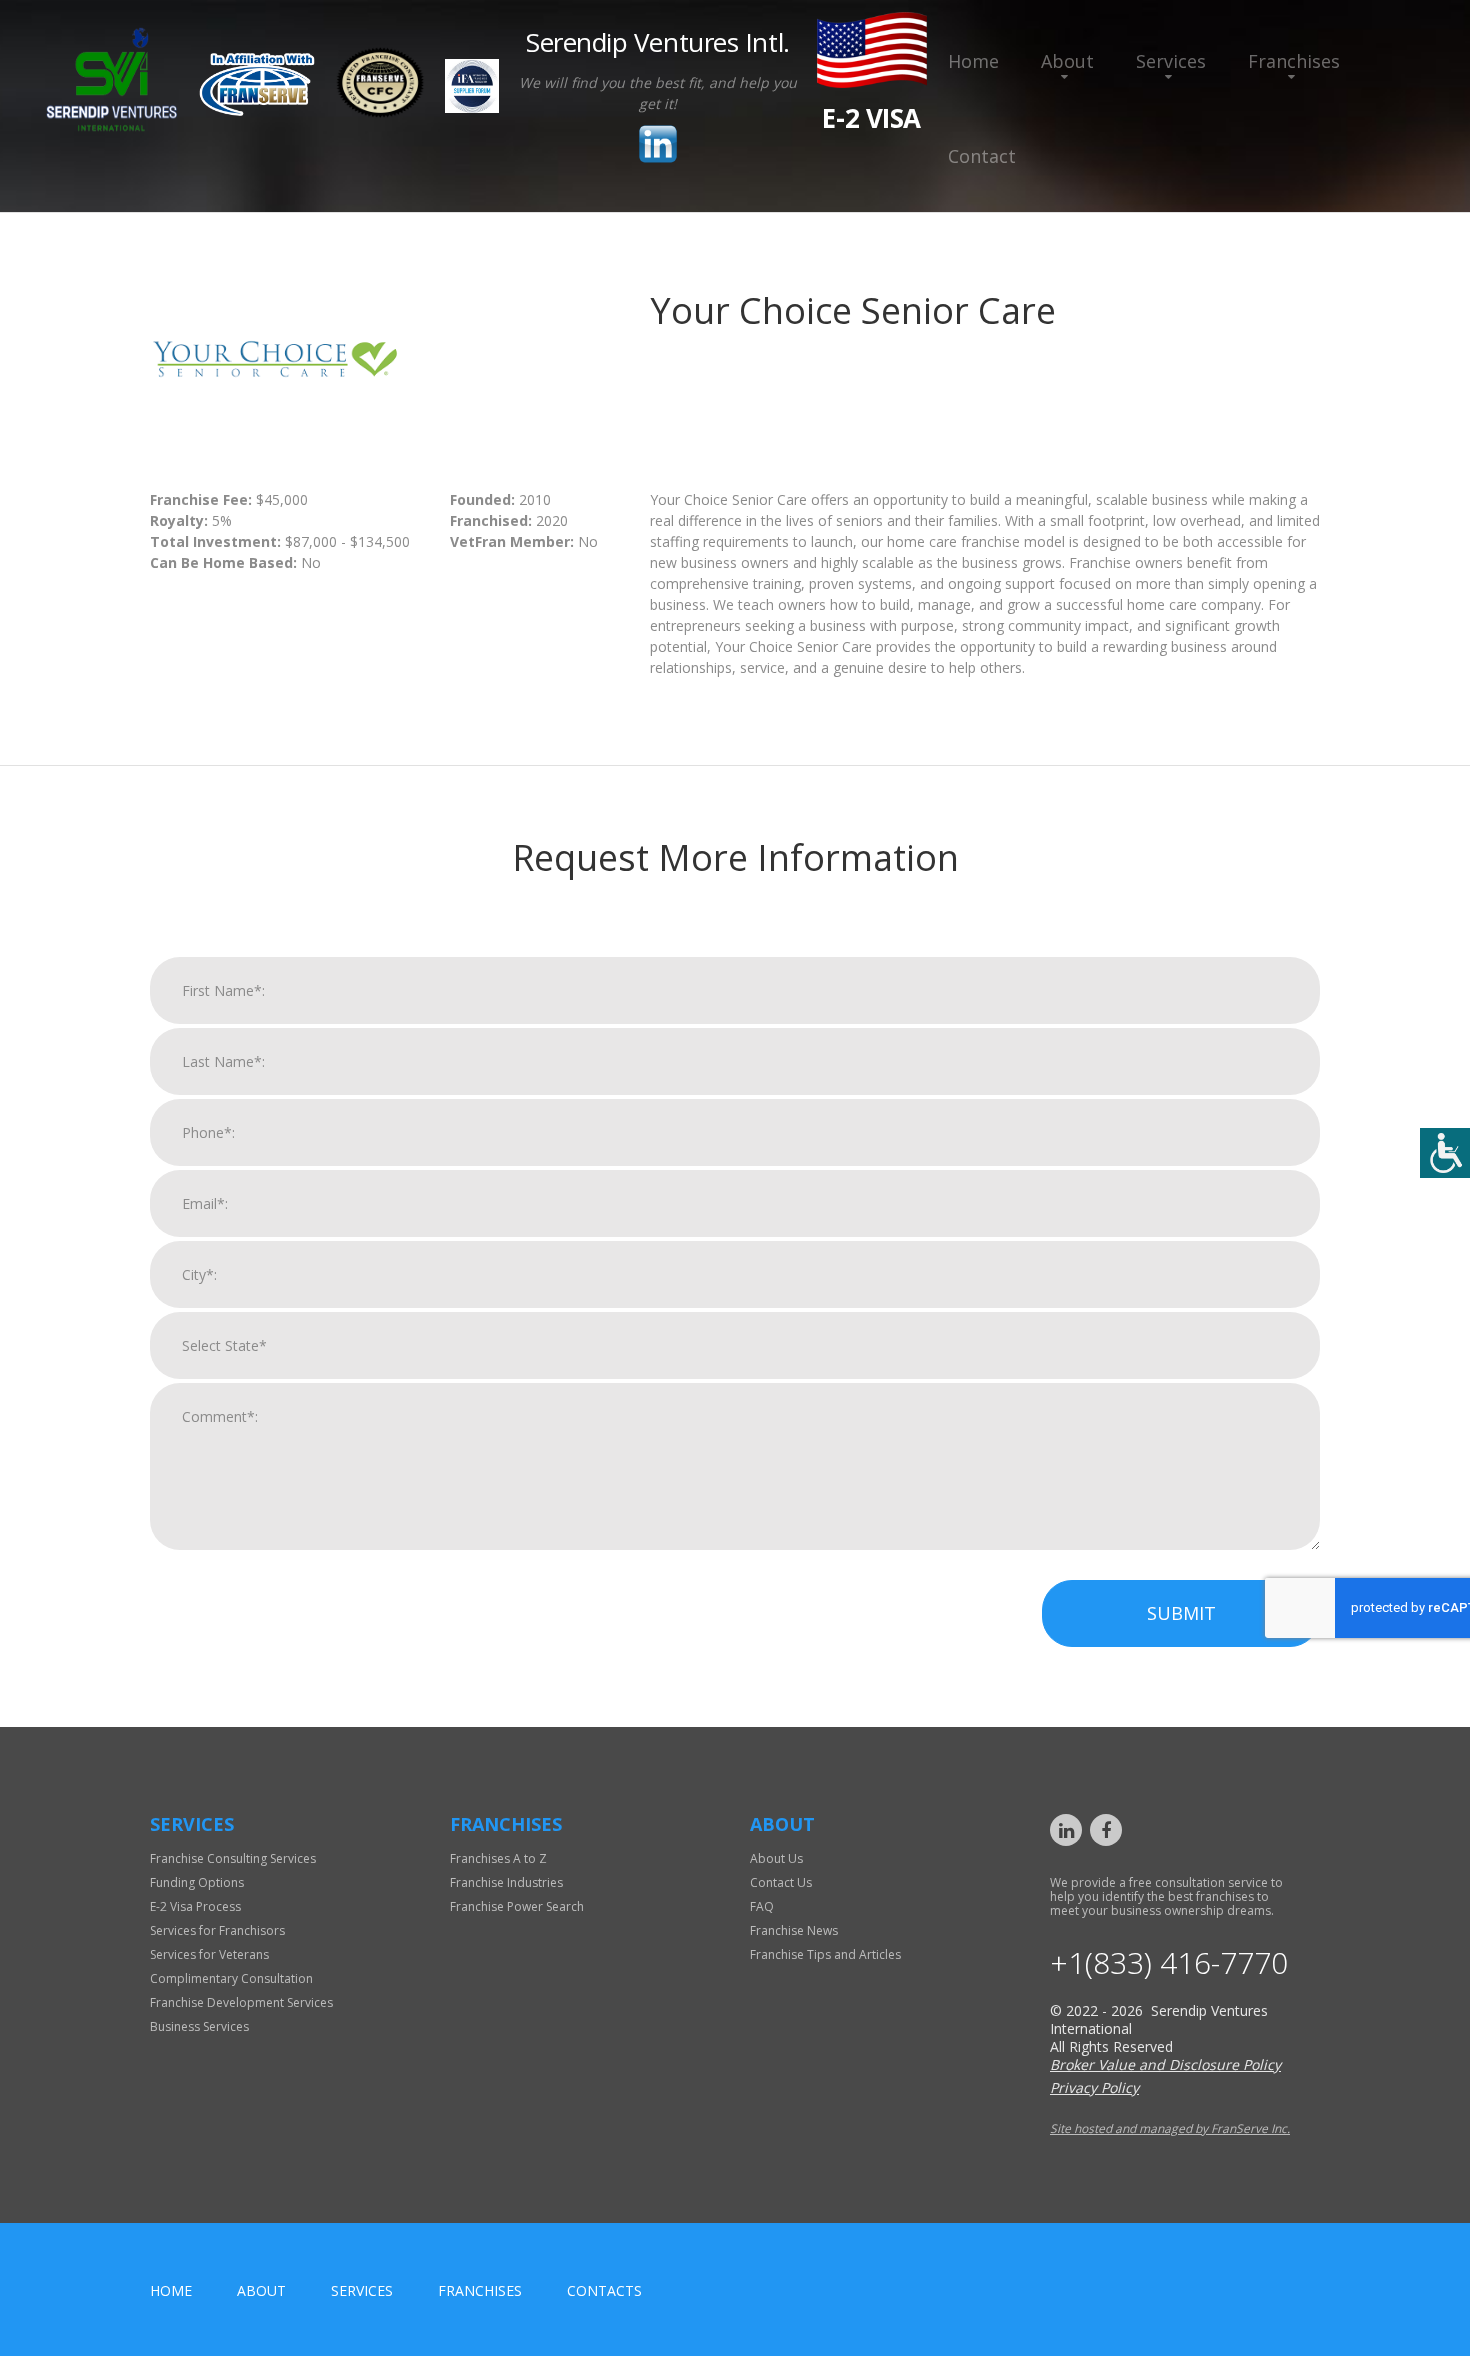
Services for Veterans (209, 1954)
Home (973, 61)
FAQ (762, 1906)
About (1067, 61)
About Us (776, 1858)
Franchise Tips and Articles (825, 1954)
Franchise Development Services (241, 2002)
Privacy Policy (1094, 2087)
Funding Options (197, 1882)
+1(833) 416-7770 (1169, 1963)
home (171, 2290)
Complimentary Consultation (231, 1978)
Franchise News (794, 1930)
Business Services (199, 2026)
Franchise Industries (506, 1882)
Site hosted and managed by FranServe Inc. (1170, 2128)
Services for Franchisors (217, 1930)
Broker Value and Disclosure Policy (1165, 2064)
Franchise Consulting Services (233, 1858)
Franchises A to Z (498, 1858)
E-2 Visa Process (195, 1906)
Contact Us (781, 1882)
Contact (982, 156)
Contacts (604, 2290)
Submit (1181, 1613)
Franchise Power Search (517, 1906)
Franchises (1294, 61)
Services (1171, 61)
